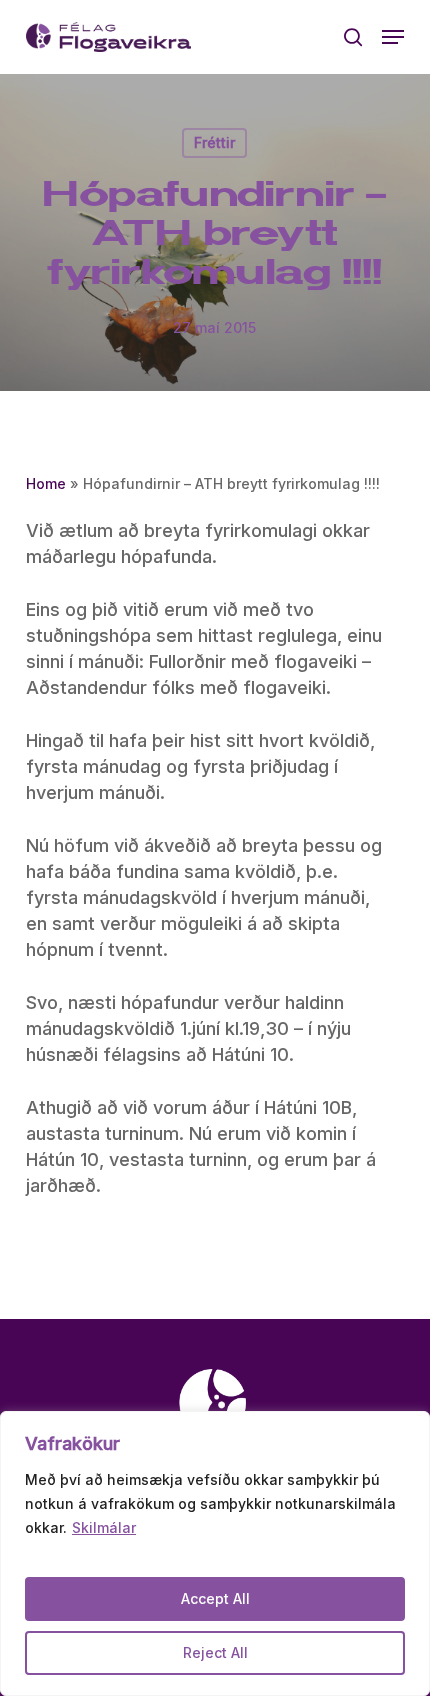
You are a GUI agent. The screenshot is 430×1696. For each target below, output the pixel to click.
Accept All (215, 1598)
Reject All (215, 1652)
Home (46, 483)
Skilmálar (104, 1527)
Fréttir (214, 142)
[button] (393, 37)
